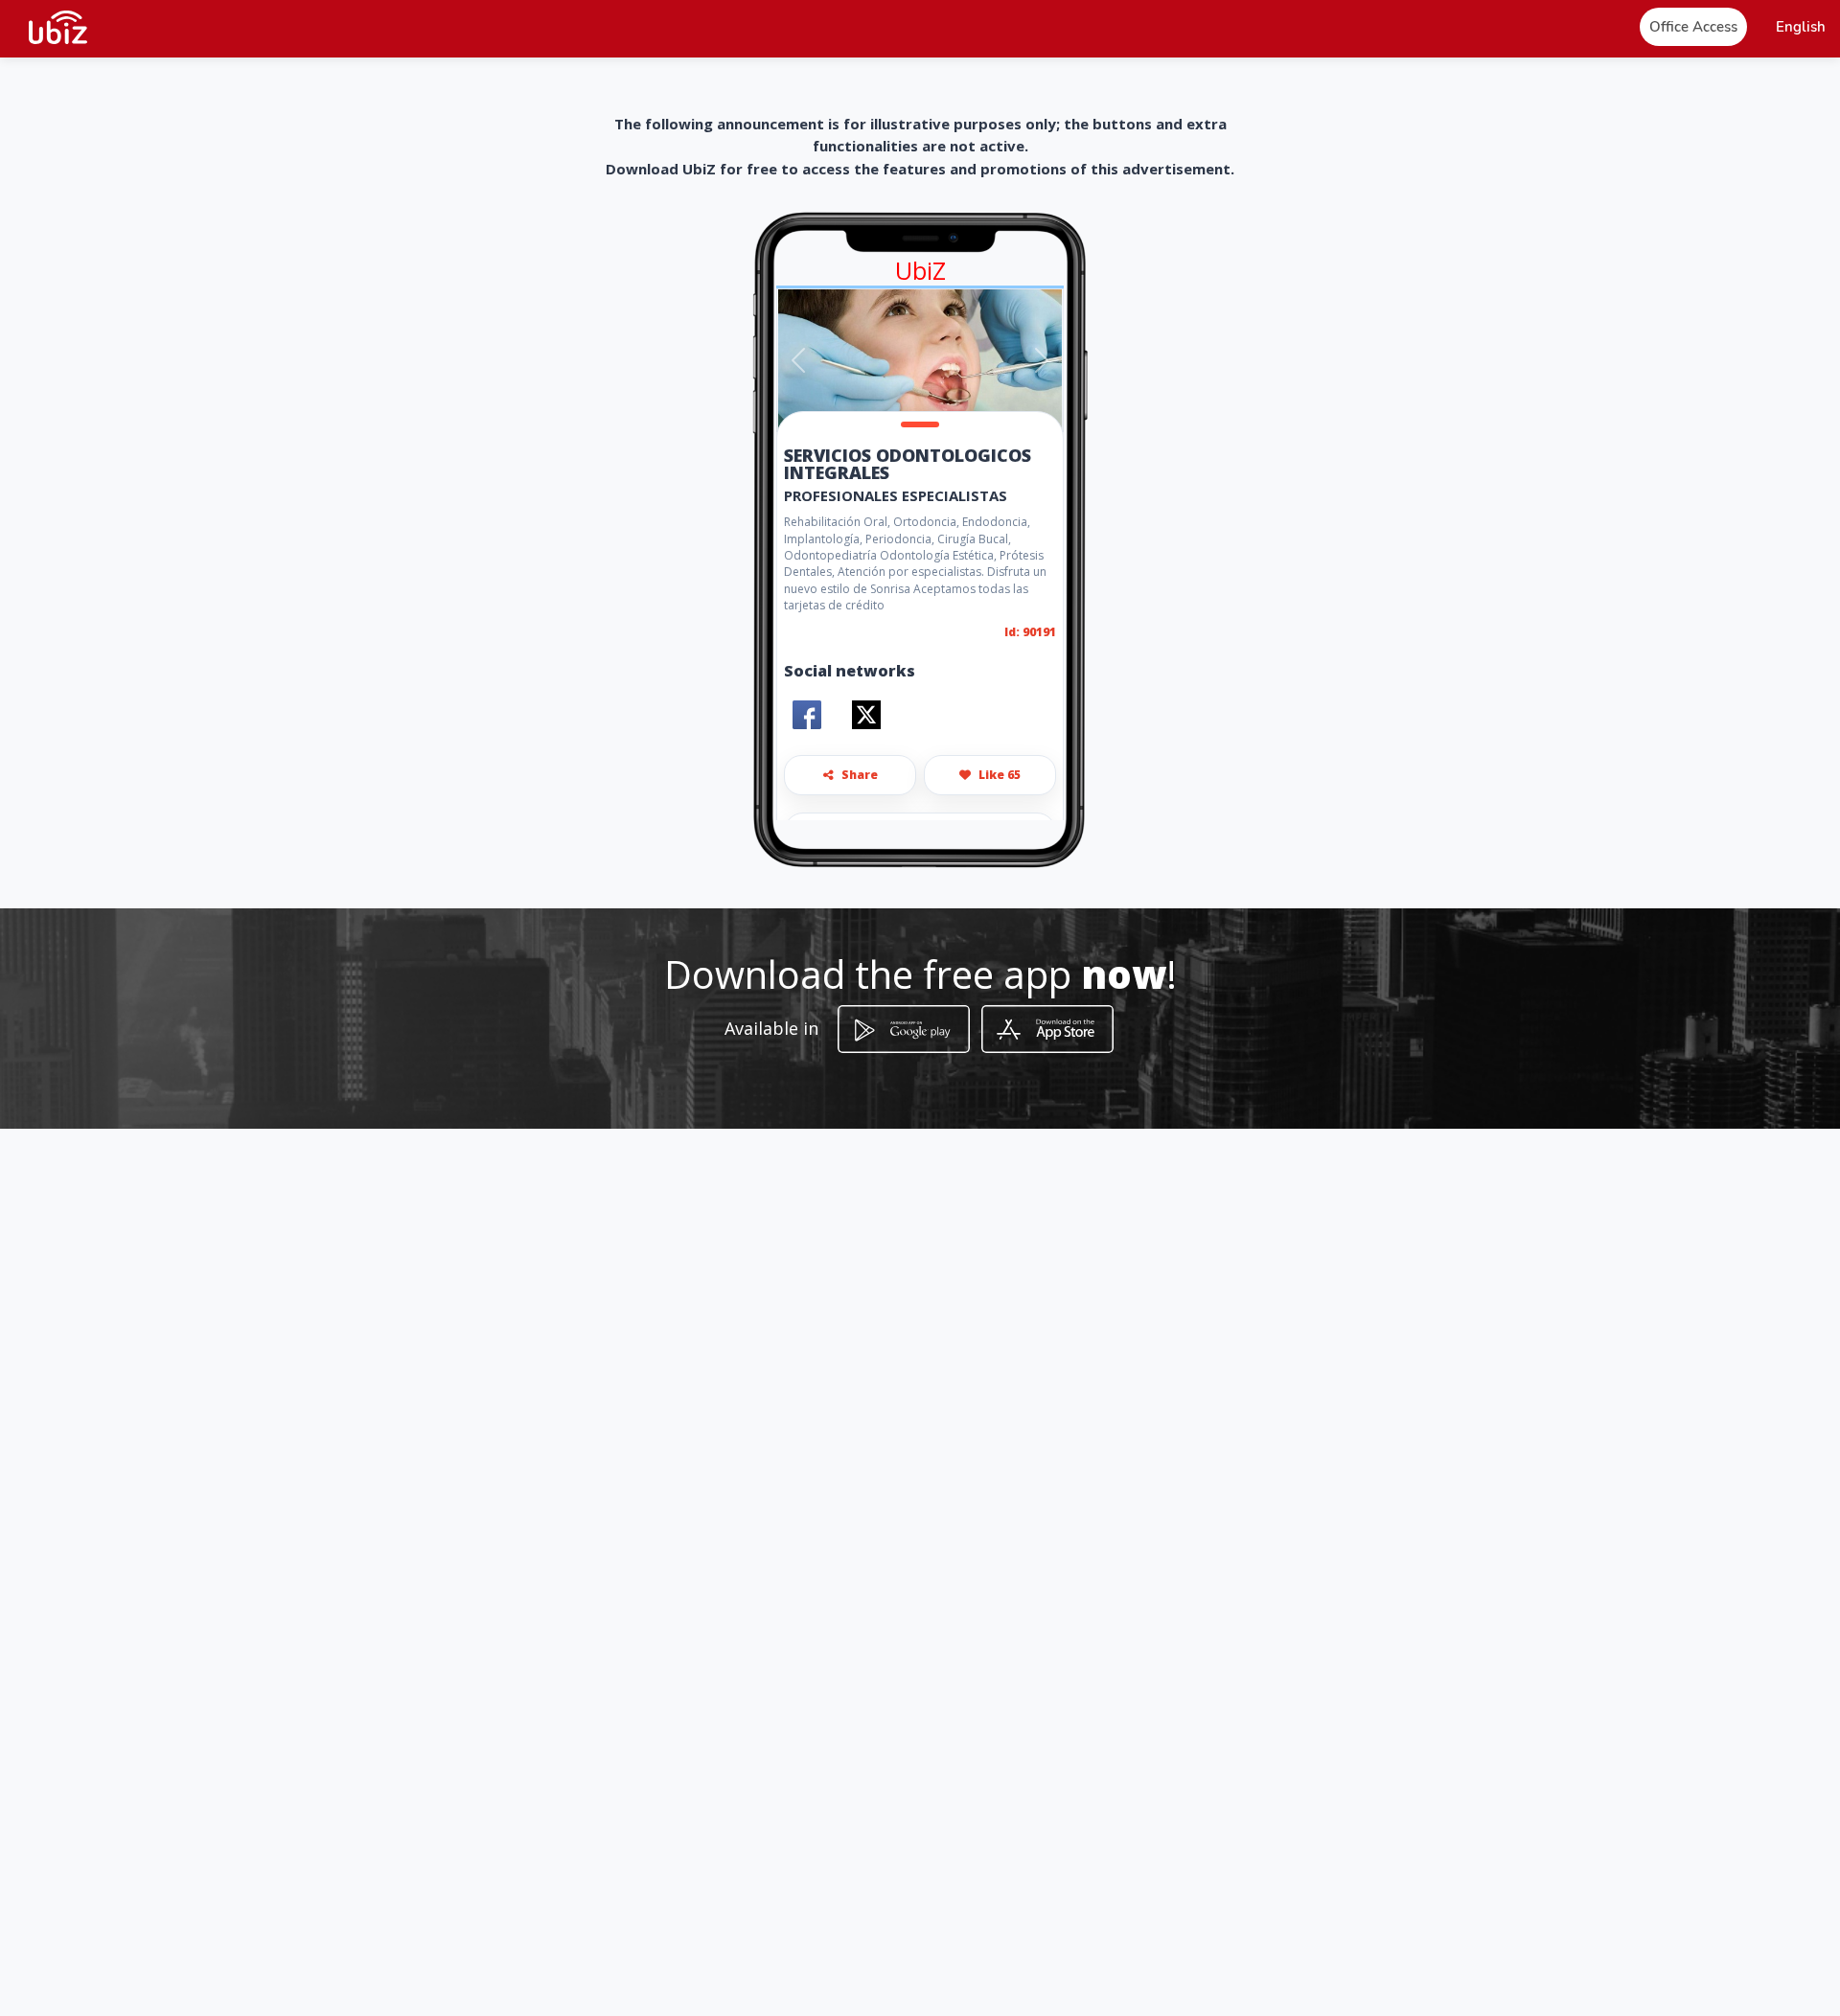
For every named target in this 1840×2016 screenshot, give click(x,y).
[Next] (1041, 360)
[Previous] (799, 360)
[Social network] (807, 715)
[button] (1801, 27)
